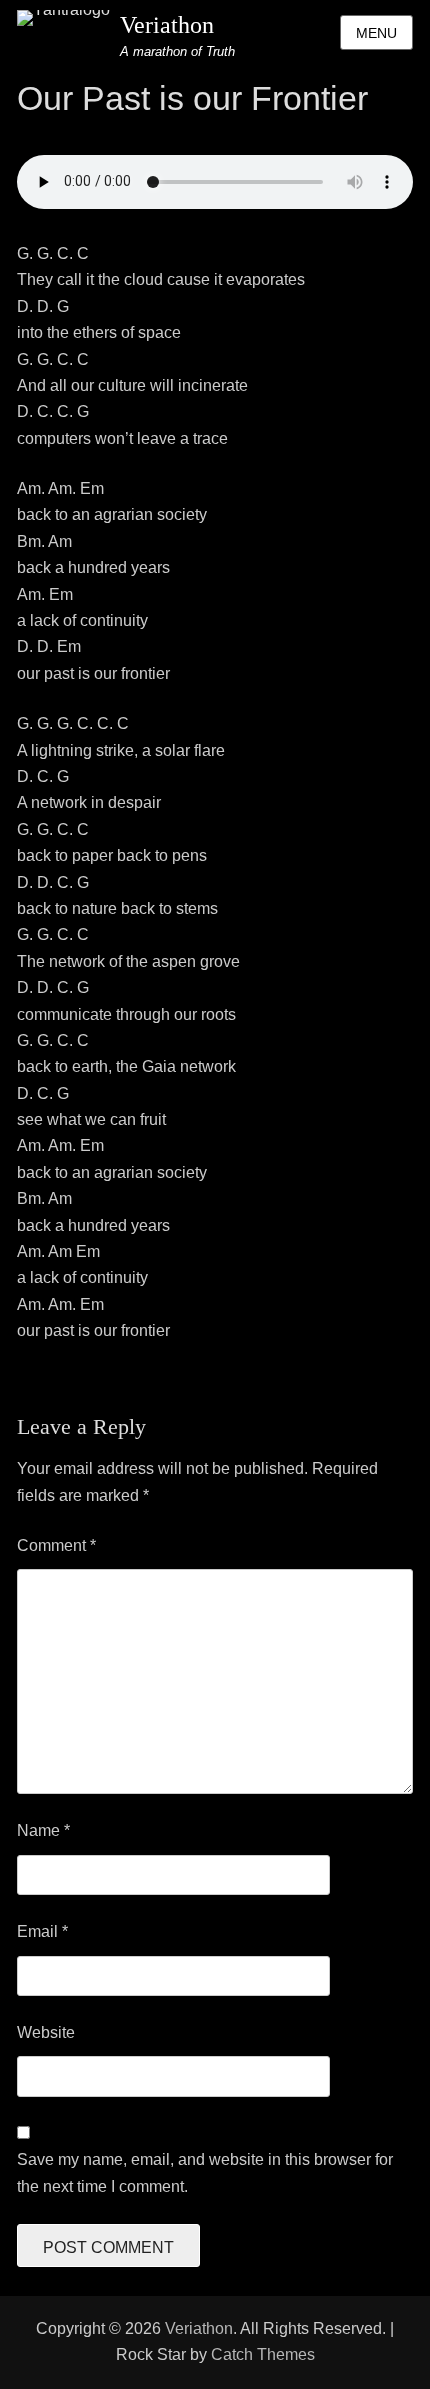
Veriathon (167, 25)
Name (43, 1830)
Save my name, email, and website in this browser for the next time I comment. (205, 2172)
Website (46, 2032)
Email (42, 1931)
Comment (56, 1545)
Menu (376, 33)
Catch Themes (263, 2354)
